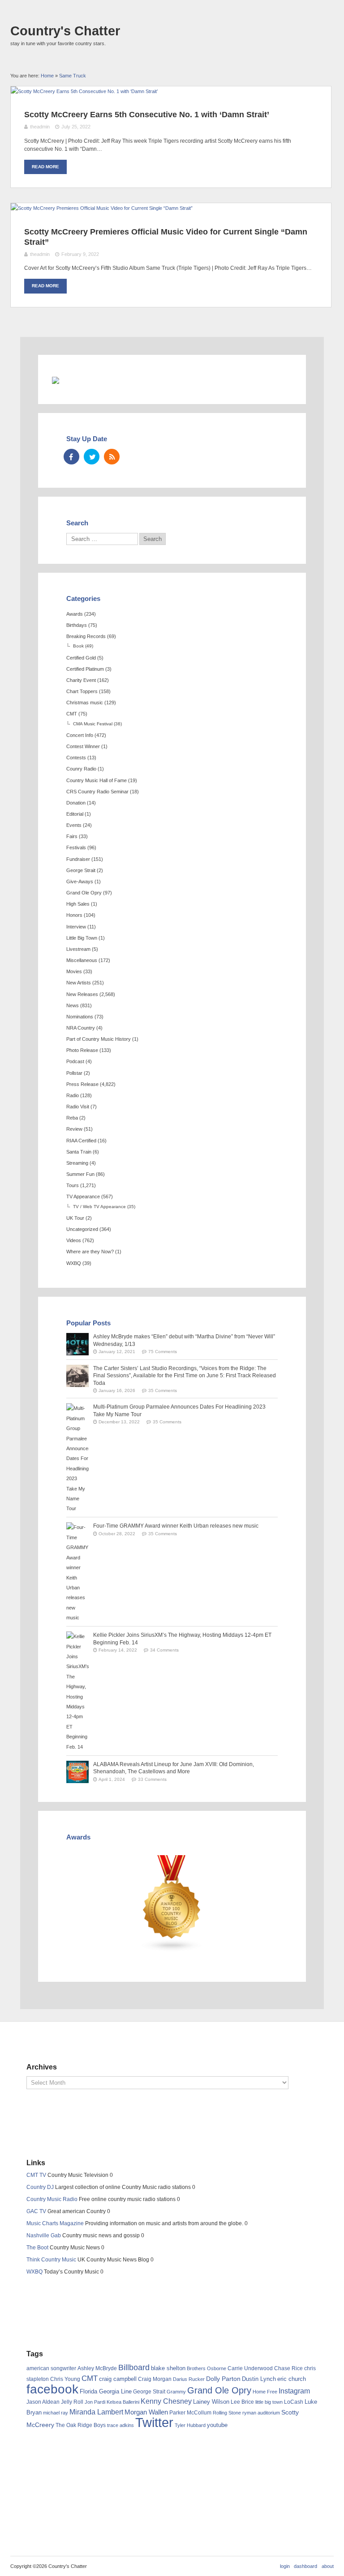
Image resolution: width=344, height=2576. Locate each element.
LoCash (294, 2402)
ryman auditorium (261, 2413)
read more (45, 167)
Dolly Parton (223, 2379)
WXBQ (74, 1263)
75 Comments (163, 1352)
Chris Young (65, 2379)
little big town (269, 2402)
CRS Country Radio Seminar (97, 792)
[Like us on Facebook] (71, 457)
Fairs (72, 836)
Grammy (176, 2392)
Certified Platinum (85, 669)
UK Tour (75, 1218)
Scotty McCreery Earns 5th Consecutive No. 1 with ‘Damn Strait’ (147, 115)
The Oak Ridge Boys (81, 2425)
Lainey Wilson (211, 2402)
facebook (52, 2389)
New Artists (79, 983)
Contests (76, 758)
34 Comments (164, 1650)
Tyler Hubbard (190, 2425)
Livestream (78, 949)
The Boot (37, 2248)
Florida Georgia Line (106, 2391)
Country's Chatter (65, 31)
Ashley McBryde (97, 2368)
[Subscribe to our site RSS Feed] (112, 457)
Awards (75, 614)
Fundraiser (78, 859)
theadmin (40, 127)
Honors (74, 915)
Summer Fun (80, 1174)
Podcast (75, 1061)
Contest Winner (83, 746)
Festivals (76, 847)
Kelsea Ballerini (123, 2402)
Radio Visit (78, 1107)
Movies (74, 971)
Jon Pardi (95, 2402)
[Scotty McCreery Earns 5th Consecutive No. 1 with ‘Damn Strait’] (84, 91)
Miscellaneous (82, 960)
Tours (73, 1185)
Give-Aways (80, 881)
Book (78, 646)
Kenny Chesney (166, 2401)
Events (74, 825)
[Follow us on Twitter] (92, 457)
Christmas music (85, 703)
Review (74, 1129)
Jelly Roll (72, 2402)
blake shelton (168, 2368)
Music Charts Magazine (55, 2223)
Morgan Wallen (146, 2412)
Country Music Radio (52, 2199)
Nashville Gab (44, 2235)
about (328, 2566)
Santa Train (79, 1152)
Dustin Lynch (259, 2379)
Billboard (134, 2367)
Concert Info (80, 735)
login (285, 2566)
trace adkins (120, 2425)
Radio (73, 1095)
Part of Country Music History (99, 1039)
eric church (292, 2379)
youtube (217, 2425)
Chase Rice (288, 2368)
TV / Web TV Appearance (99, 1207)
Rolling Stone (227, 2413)
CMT (72, 714)
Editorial (75, 814)
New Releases (82, 994)
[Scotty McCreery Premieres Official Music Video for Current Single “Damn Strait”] (102, 208)
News (73, 1005)
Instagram (294, 2391)
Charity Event (81, 680)
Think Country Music (51, 2260)
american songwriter (51, 2368)
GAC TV (36, 2211)
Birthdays (77, 625)
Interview (76, 927)
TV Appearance (83, 1196)
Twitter (154, 2422)
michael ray (56, 2413)
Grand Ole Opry (84, 893)
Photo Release (82, 1050)
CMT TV (36, 2175)
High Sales (78, 904)
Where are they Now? (90, 1252)
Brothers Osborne (206, 2368)
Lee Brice (242, 2402)
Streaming (77, 1163)
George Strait (81, 870)
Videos (74, 1240)
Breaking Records (86, 636)
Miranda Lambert (96, 2412)
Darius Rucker (189, 2379)
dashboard (305, 2566)
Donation (76, 803)
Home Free (265, 2392)
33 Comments (152, 1779)
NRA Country (81, 1028)
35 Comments (163, 1390)
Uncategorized (82, 1229)
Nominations (80, 1017)
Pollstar (74, 1073)
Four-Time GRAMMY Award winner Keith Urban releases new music (176, 1526)
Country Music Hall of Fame (97, 780)
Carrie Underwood (250, 2368)
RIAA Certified (81, 1141)
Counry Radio (81, 769)
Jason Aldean (43, 2402)
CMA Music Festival (93, 724)
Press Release (82, 1084)
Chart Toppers (82, 691)
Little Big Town (82, 938)
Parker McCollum (190, 2413)
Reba (72, 1118)
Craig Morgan (155, 2379)
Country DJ (40, 2187)
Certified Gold (81, 658)
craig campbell (118, 2379)
